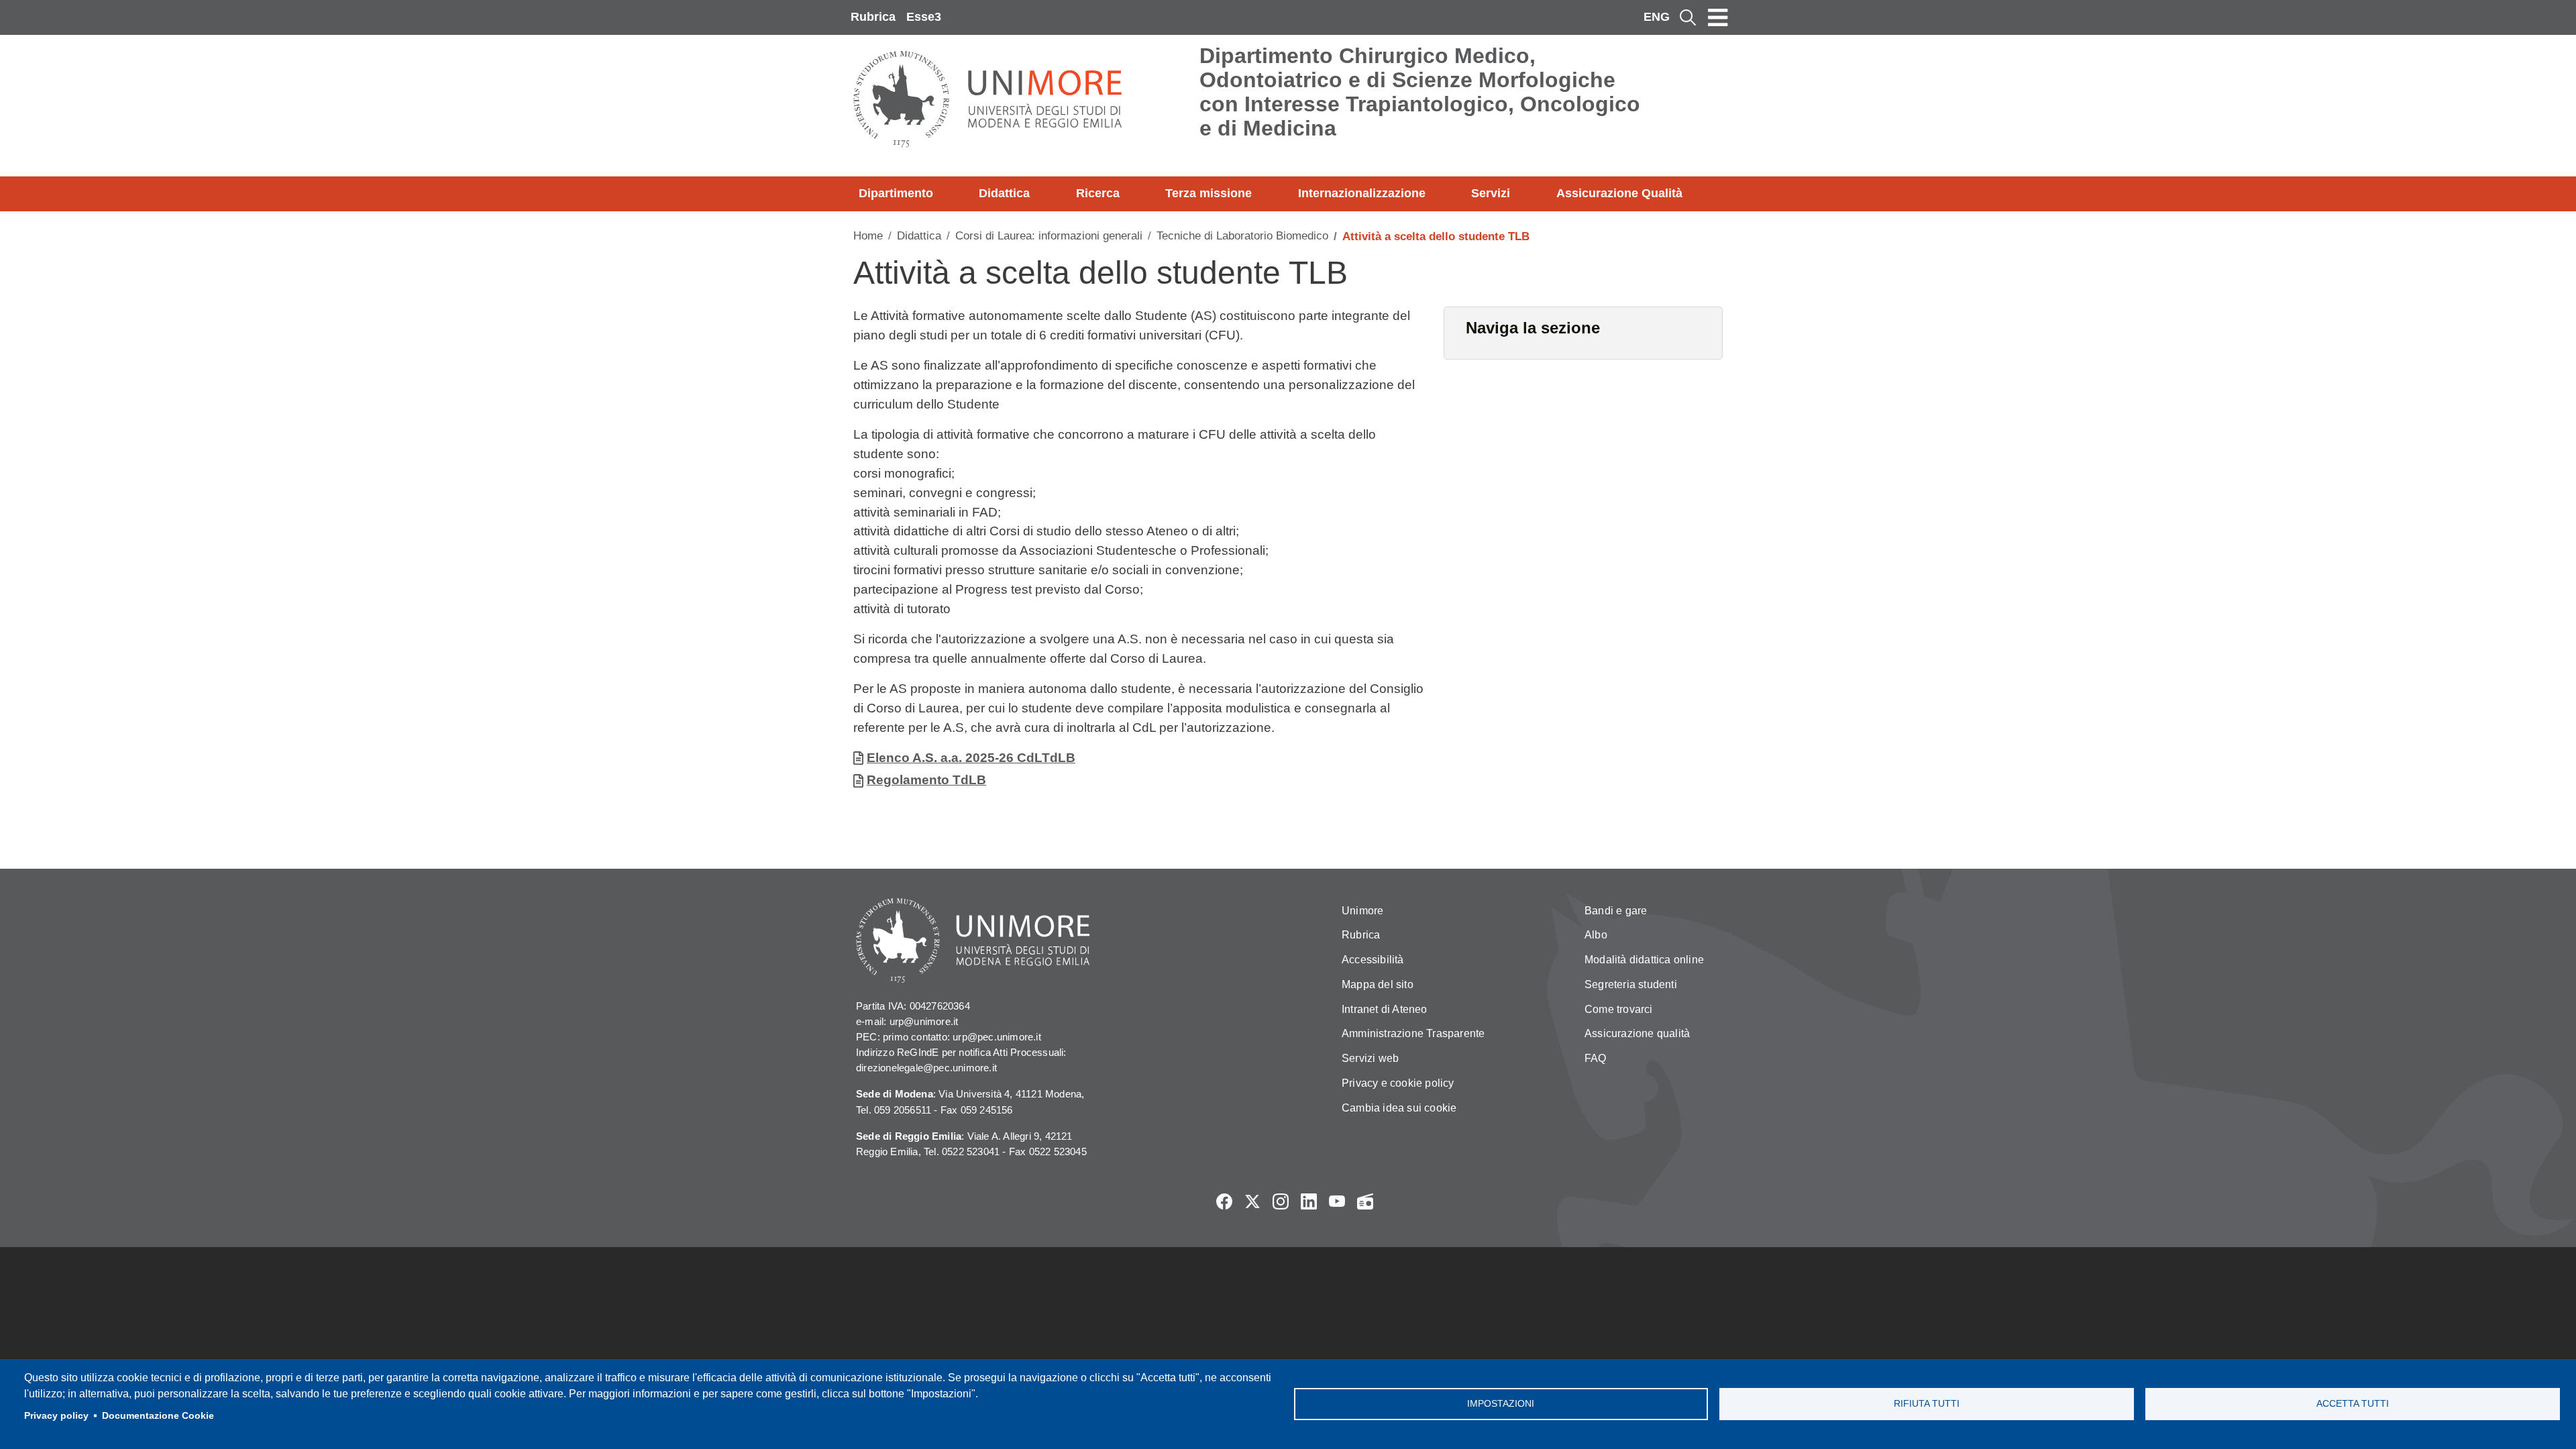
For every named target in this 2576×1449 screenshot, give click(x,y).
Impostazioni (1501, 1404)
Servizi (1491, 193)
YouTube (1337, 1201)
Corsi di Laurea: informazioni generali (1049, 236)
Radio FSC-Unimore (1365, 1201)
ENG (1657, 17)
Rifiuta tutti (1927, 1404)
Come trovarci (1619, 1009)
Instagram (1281, 1201)
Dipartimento (896, 193)
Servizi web (1370, 1058)
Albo (1596, 935)
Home (868, 236)
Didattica (1004, 193)
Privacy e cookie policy (1398, 1083)
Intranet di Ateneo (1385, 1009)
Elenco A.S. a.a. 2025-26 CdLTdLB (971, 758)
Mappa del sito (1378, 984)
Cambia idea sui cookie (1399, 1108)
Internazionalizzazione (1362, 193)
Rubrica (873, 17)
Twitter (1252, 1201)
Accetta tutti (2353, 1404)
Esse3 (924, 17)
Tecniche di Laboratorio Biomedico (1242, 236)
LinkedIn (1309, 1201)
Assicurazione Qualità (1619, 193)
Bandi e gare (1616, 911)
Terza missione (1209, 193)
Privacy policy (56, 1416)
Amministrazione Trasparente (1413, 1033)
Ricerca (1098, 193)
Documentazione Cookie (158, 1416)
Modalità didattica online (1644, 960)
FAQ (1596, 1058)
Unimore (1362, 911)
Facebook (1224, 1201)
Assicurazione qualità (1637, 1033)
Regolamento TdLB (926, 780)
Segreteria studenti (1631, 984)
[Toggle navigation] (1718, 17)
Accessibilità (1373, 960)
